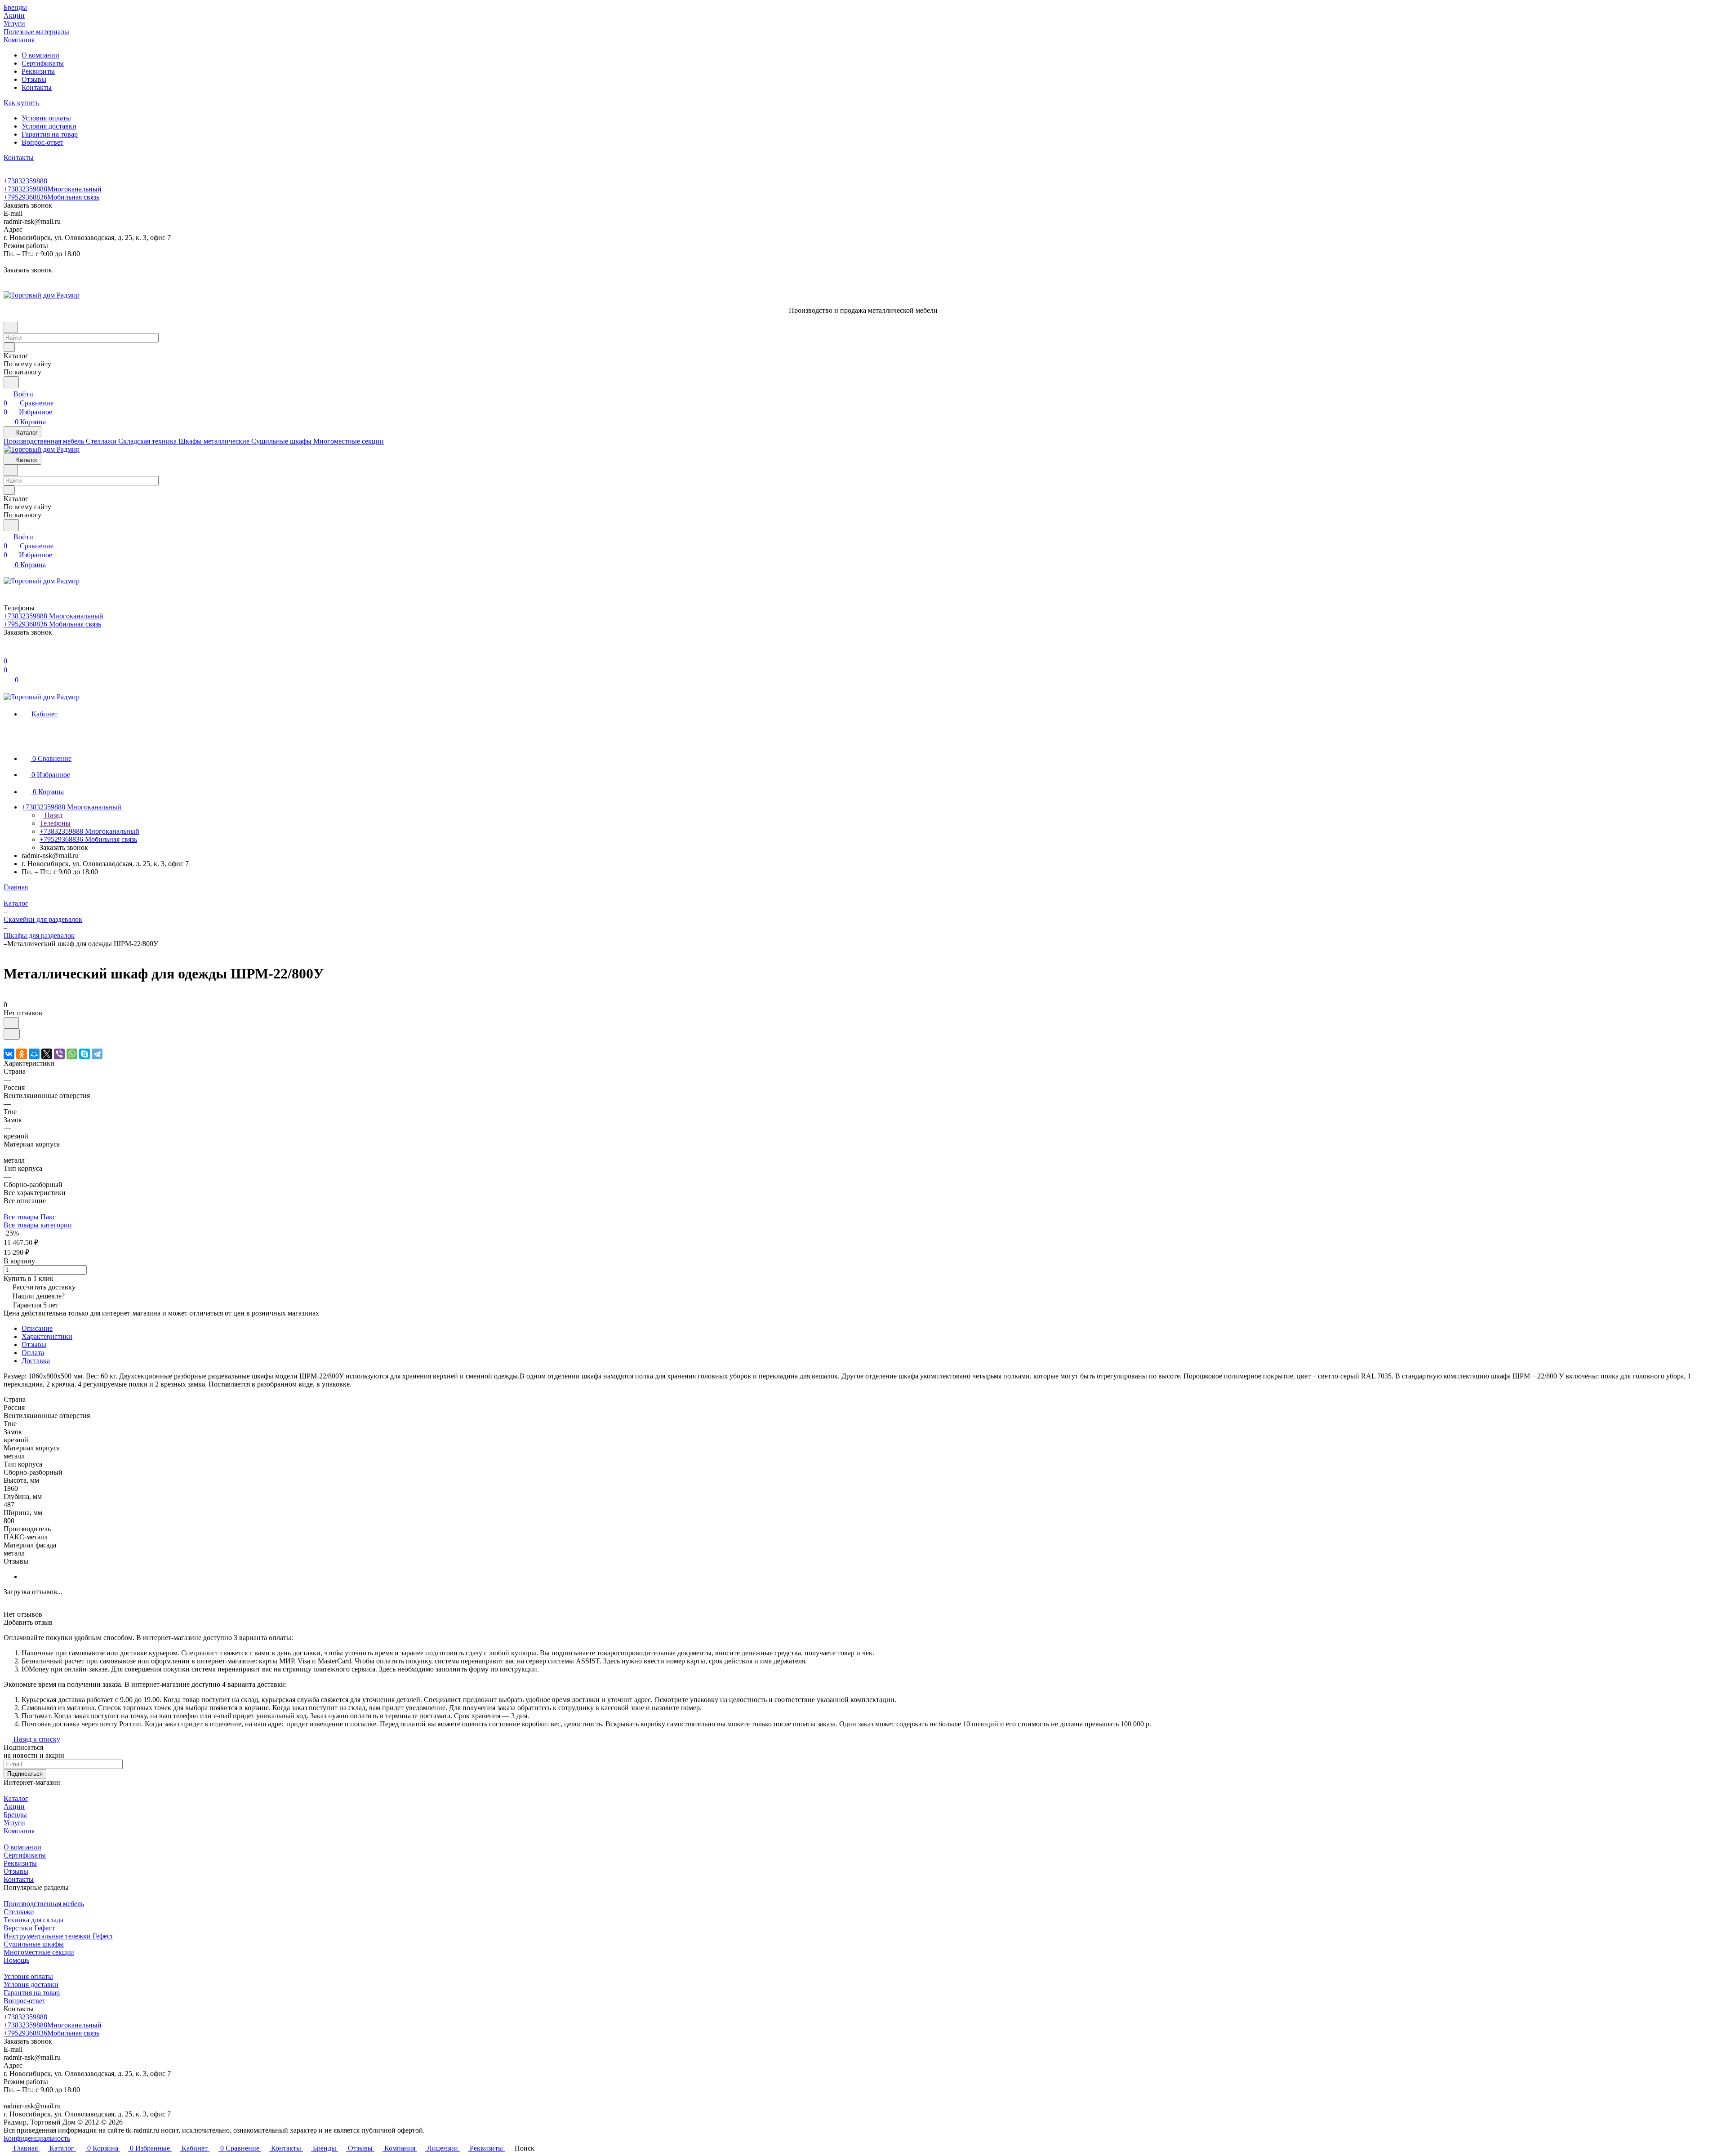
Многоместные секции (39, 1952)
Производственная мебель (44, 1904)
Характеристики (47, 1336)
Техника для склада (33, 1920)
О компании (40, 55)
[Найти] (11, 382)
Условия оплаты (46, 118)
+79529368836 (51, 197)
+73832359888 (25, 181)
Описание (37, 1328)
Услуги (14, 1823)
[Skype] (85, 1054)
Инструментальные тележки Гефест (58, 1936)
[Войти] (8, 652)
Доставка (36, 1361)
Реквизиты (38, 71)
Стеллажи (19, 1912)
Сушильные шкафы (34, 1944)
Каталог (16, 1798)
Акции (14, 1807)
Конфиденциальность (37, 2138)
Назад (53, 815)
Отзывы (34, 79)
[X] (47, 1054)
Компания (19, 1831)
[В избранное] (11, 1023)
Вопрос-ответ (42, 142)
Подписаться (25, 1774)
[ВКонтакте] (9, 1054)
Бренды (15, 1815)
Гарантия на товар (50, 134)
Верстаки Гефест (29, 1928)
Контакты (37, 87)
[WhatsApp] (72, 1054)
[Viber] (59, 1054)
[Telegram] (97, 1054)
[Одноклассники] (22, 1054)
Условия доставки (49, 126)
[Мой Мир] (34, 1054)
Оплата (33, 1353)
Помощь (16, 1960)
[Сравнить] (12, 1034)
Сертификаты (43, 63)
